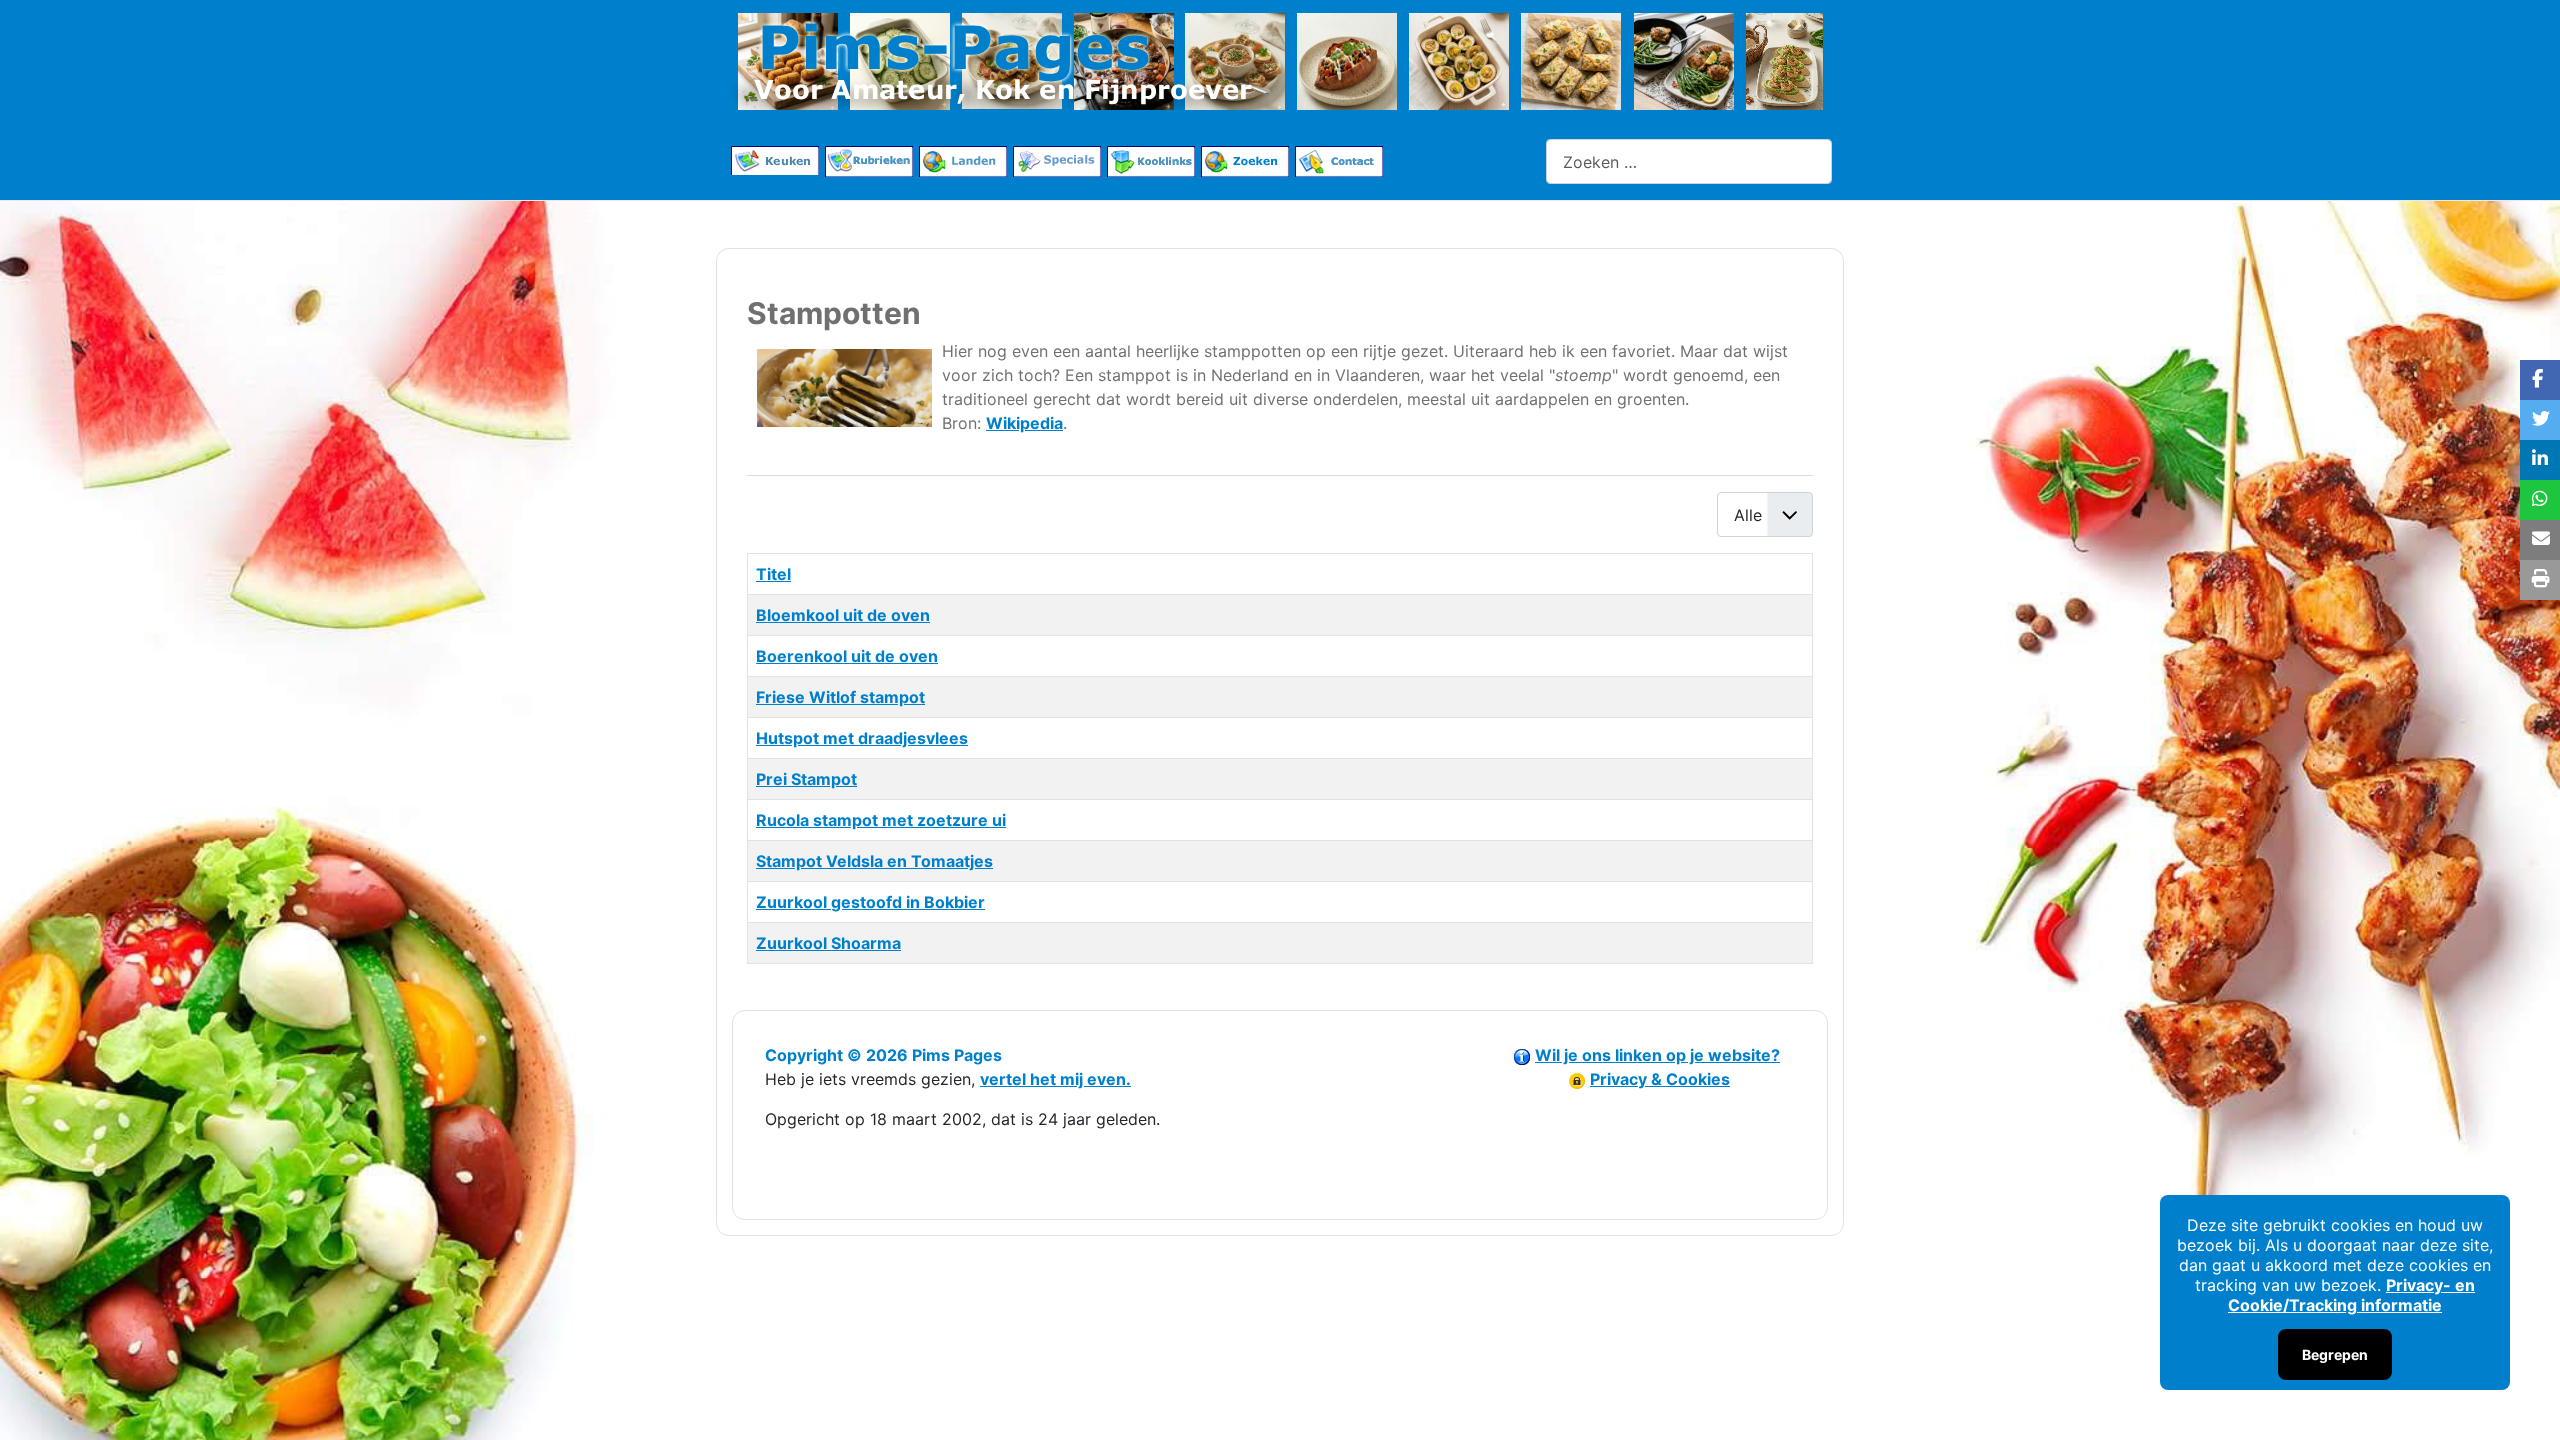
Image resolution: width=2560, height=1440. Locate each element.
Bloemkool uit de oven (843, 615)
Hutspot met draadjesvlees (862, 738)
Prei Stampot (806, 779)
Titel (773, 574)
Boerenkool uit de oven (847, 656)
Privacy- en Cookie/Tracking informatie (2351, 1295)
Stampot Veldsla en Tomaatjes (874, 861)
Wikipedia (1024, 423)
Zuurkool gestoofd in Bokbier (870, 902)
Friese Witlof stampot (840, 697)
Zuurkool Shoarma (828, 943)
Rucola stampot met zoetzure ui (881, 820)
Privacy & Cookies (1660, 1079)
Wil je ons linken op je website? (1657, 1055)
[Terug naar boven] (2525, 1403)
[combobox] (1689, 161)
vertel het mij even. (1055, 1079)
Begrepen (2335, 1354)
